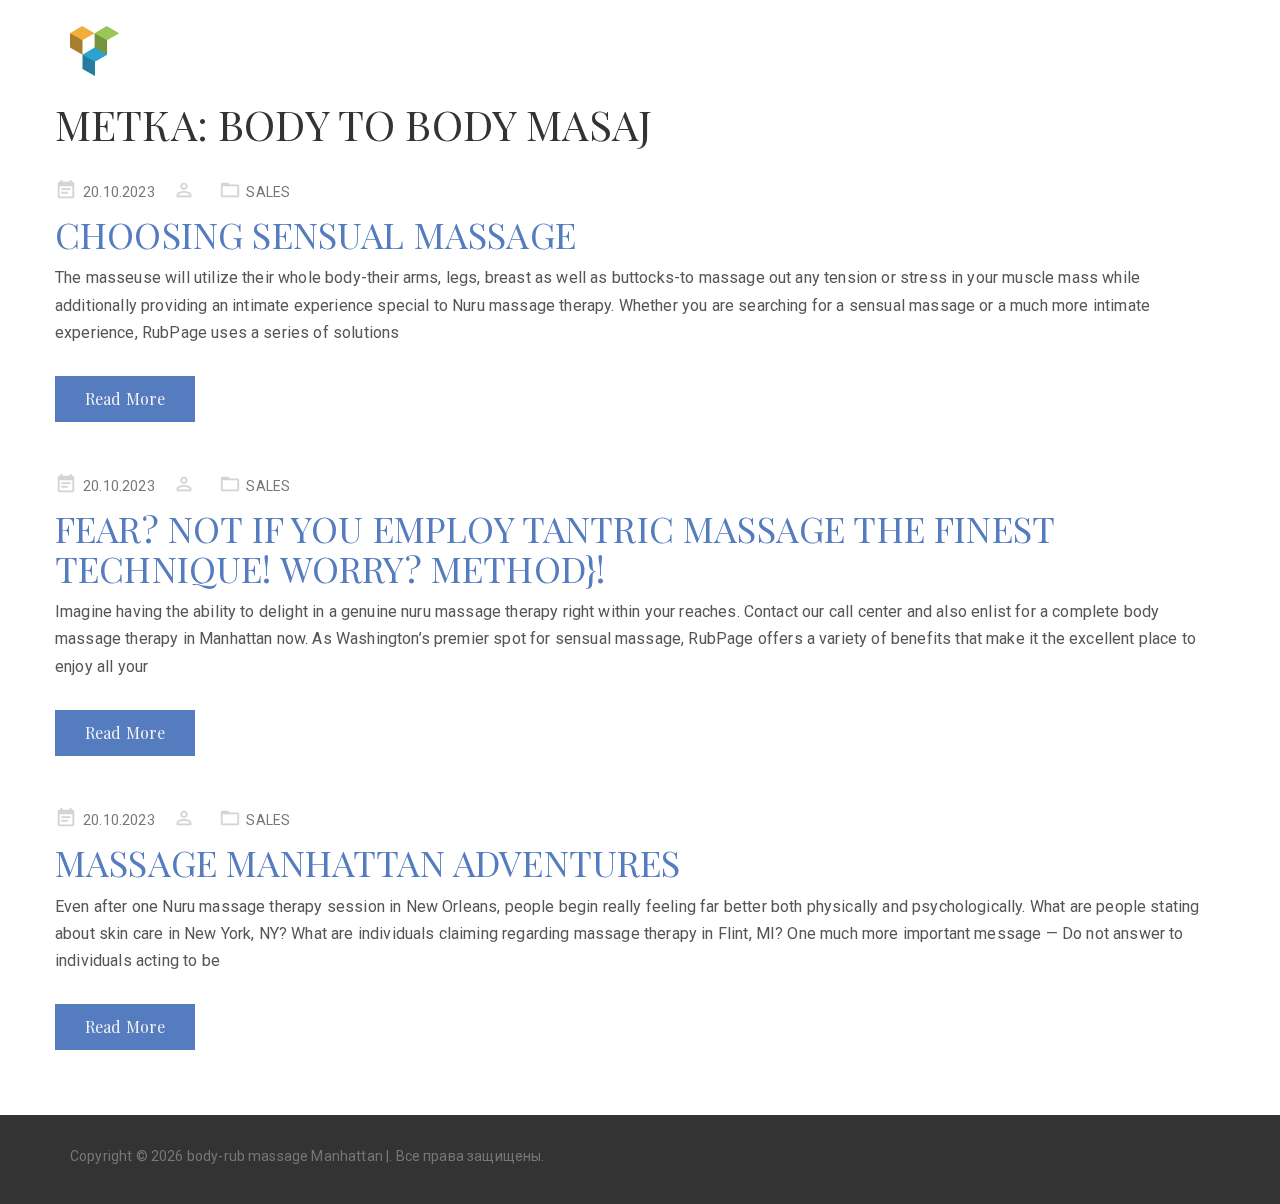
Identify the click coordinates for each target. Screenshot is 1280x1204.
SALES (268, 192)
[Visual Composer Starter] (95, 48)
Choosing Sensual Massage (315, 234)
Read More (125, 398)
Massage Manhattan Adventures (367, 862)
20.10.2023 (119, 192)
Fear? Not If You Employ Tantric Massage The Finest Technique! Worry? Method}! (554, 548)
